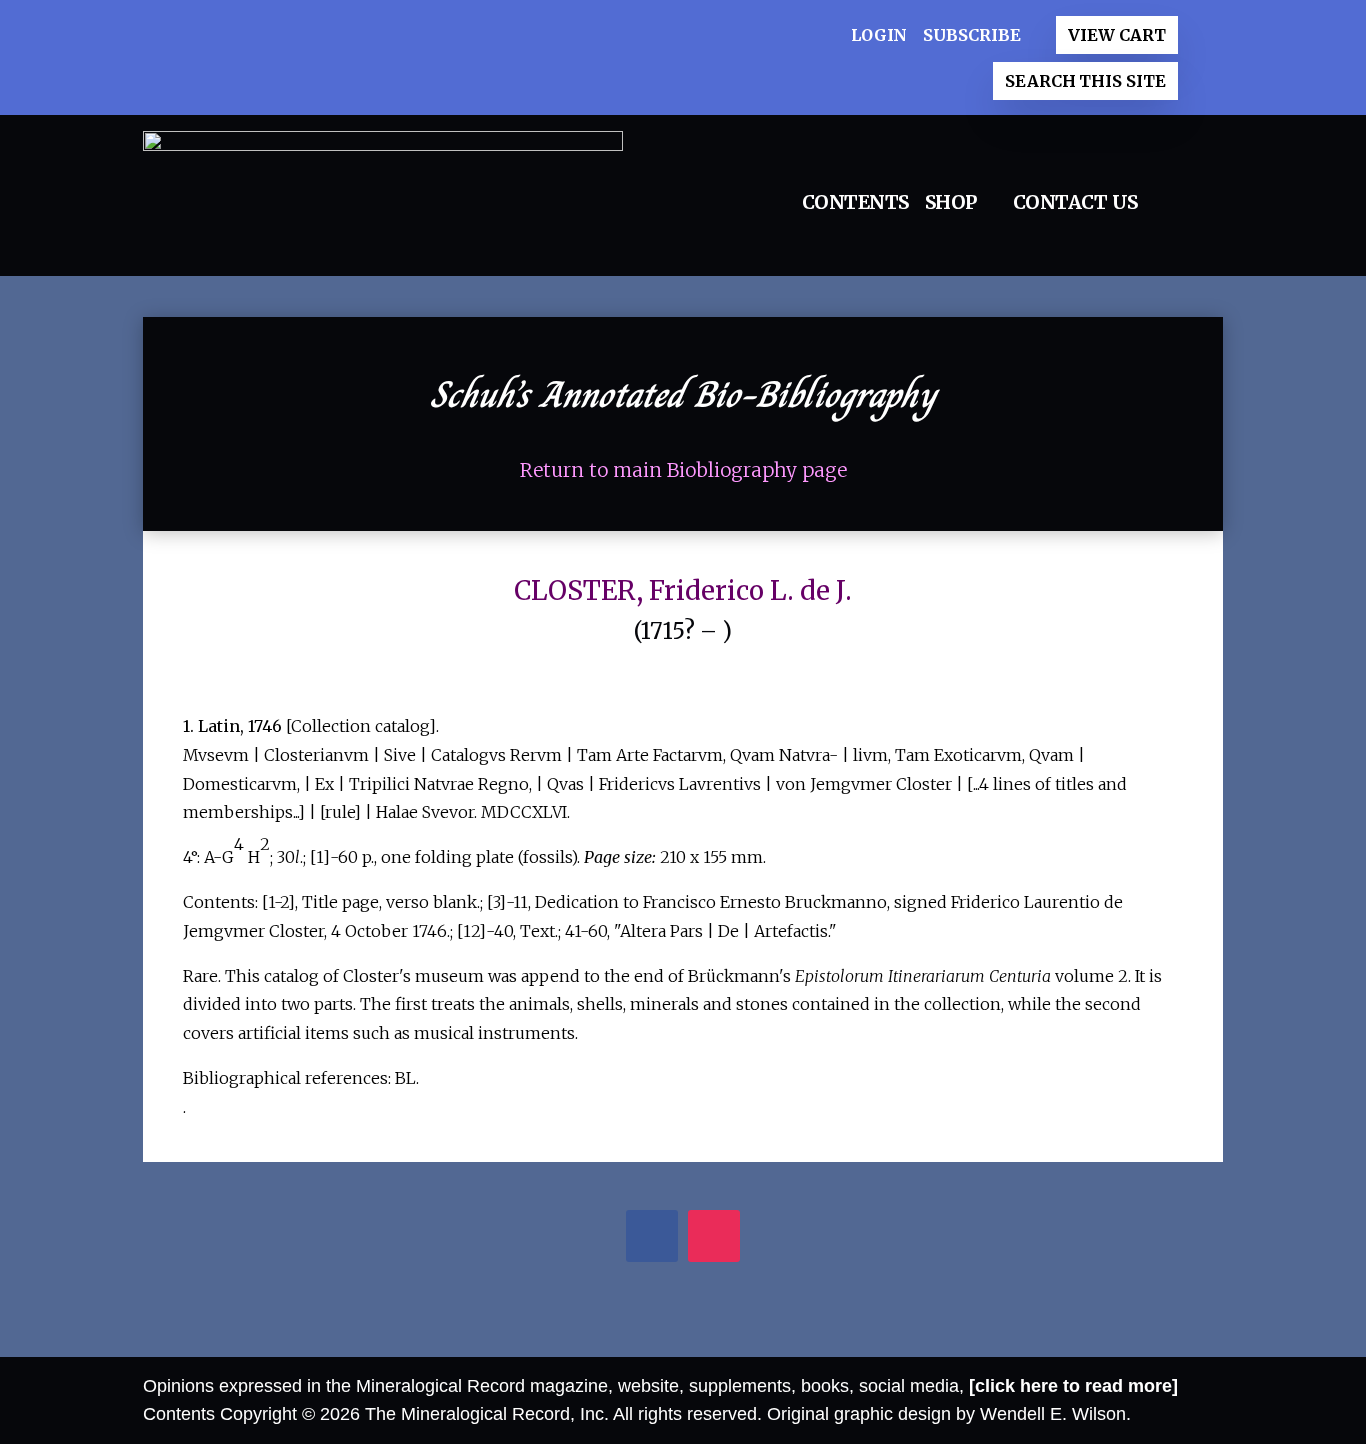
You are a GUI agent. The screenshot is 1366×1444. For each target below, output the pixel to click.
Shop (951, 202)
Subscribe (971, 35)
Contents (855, 202)
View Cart (1116, 35)
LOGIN (879, 35)
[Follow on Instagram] (714, 1238)
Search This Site (1085, 81)
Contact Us (1075, 202)
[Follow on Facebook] (652, 1238)
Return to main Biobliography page (683, 470)
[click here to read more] (1073, 1386)
